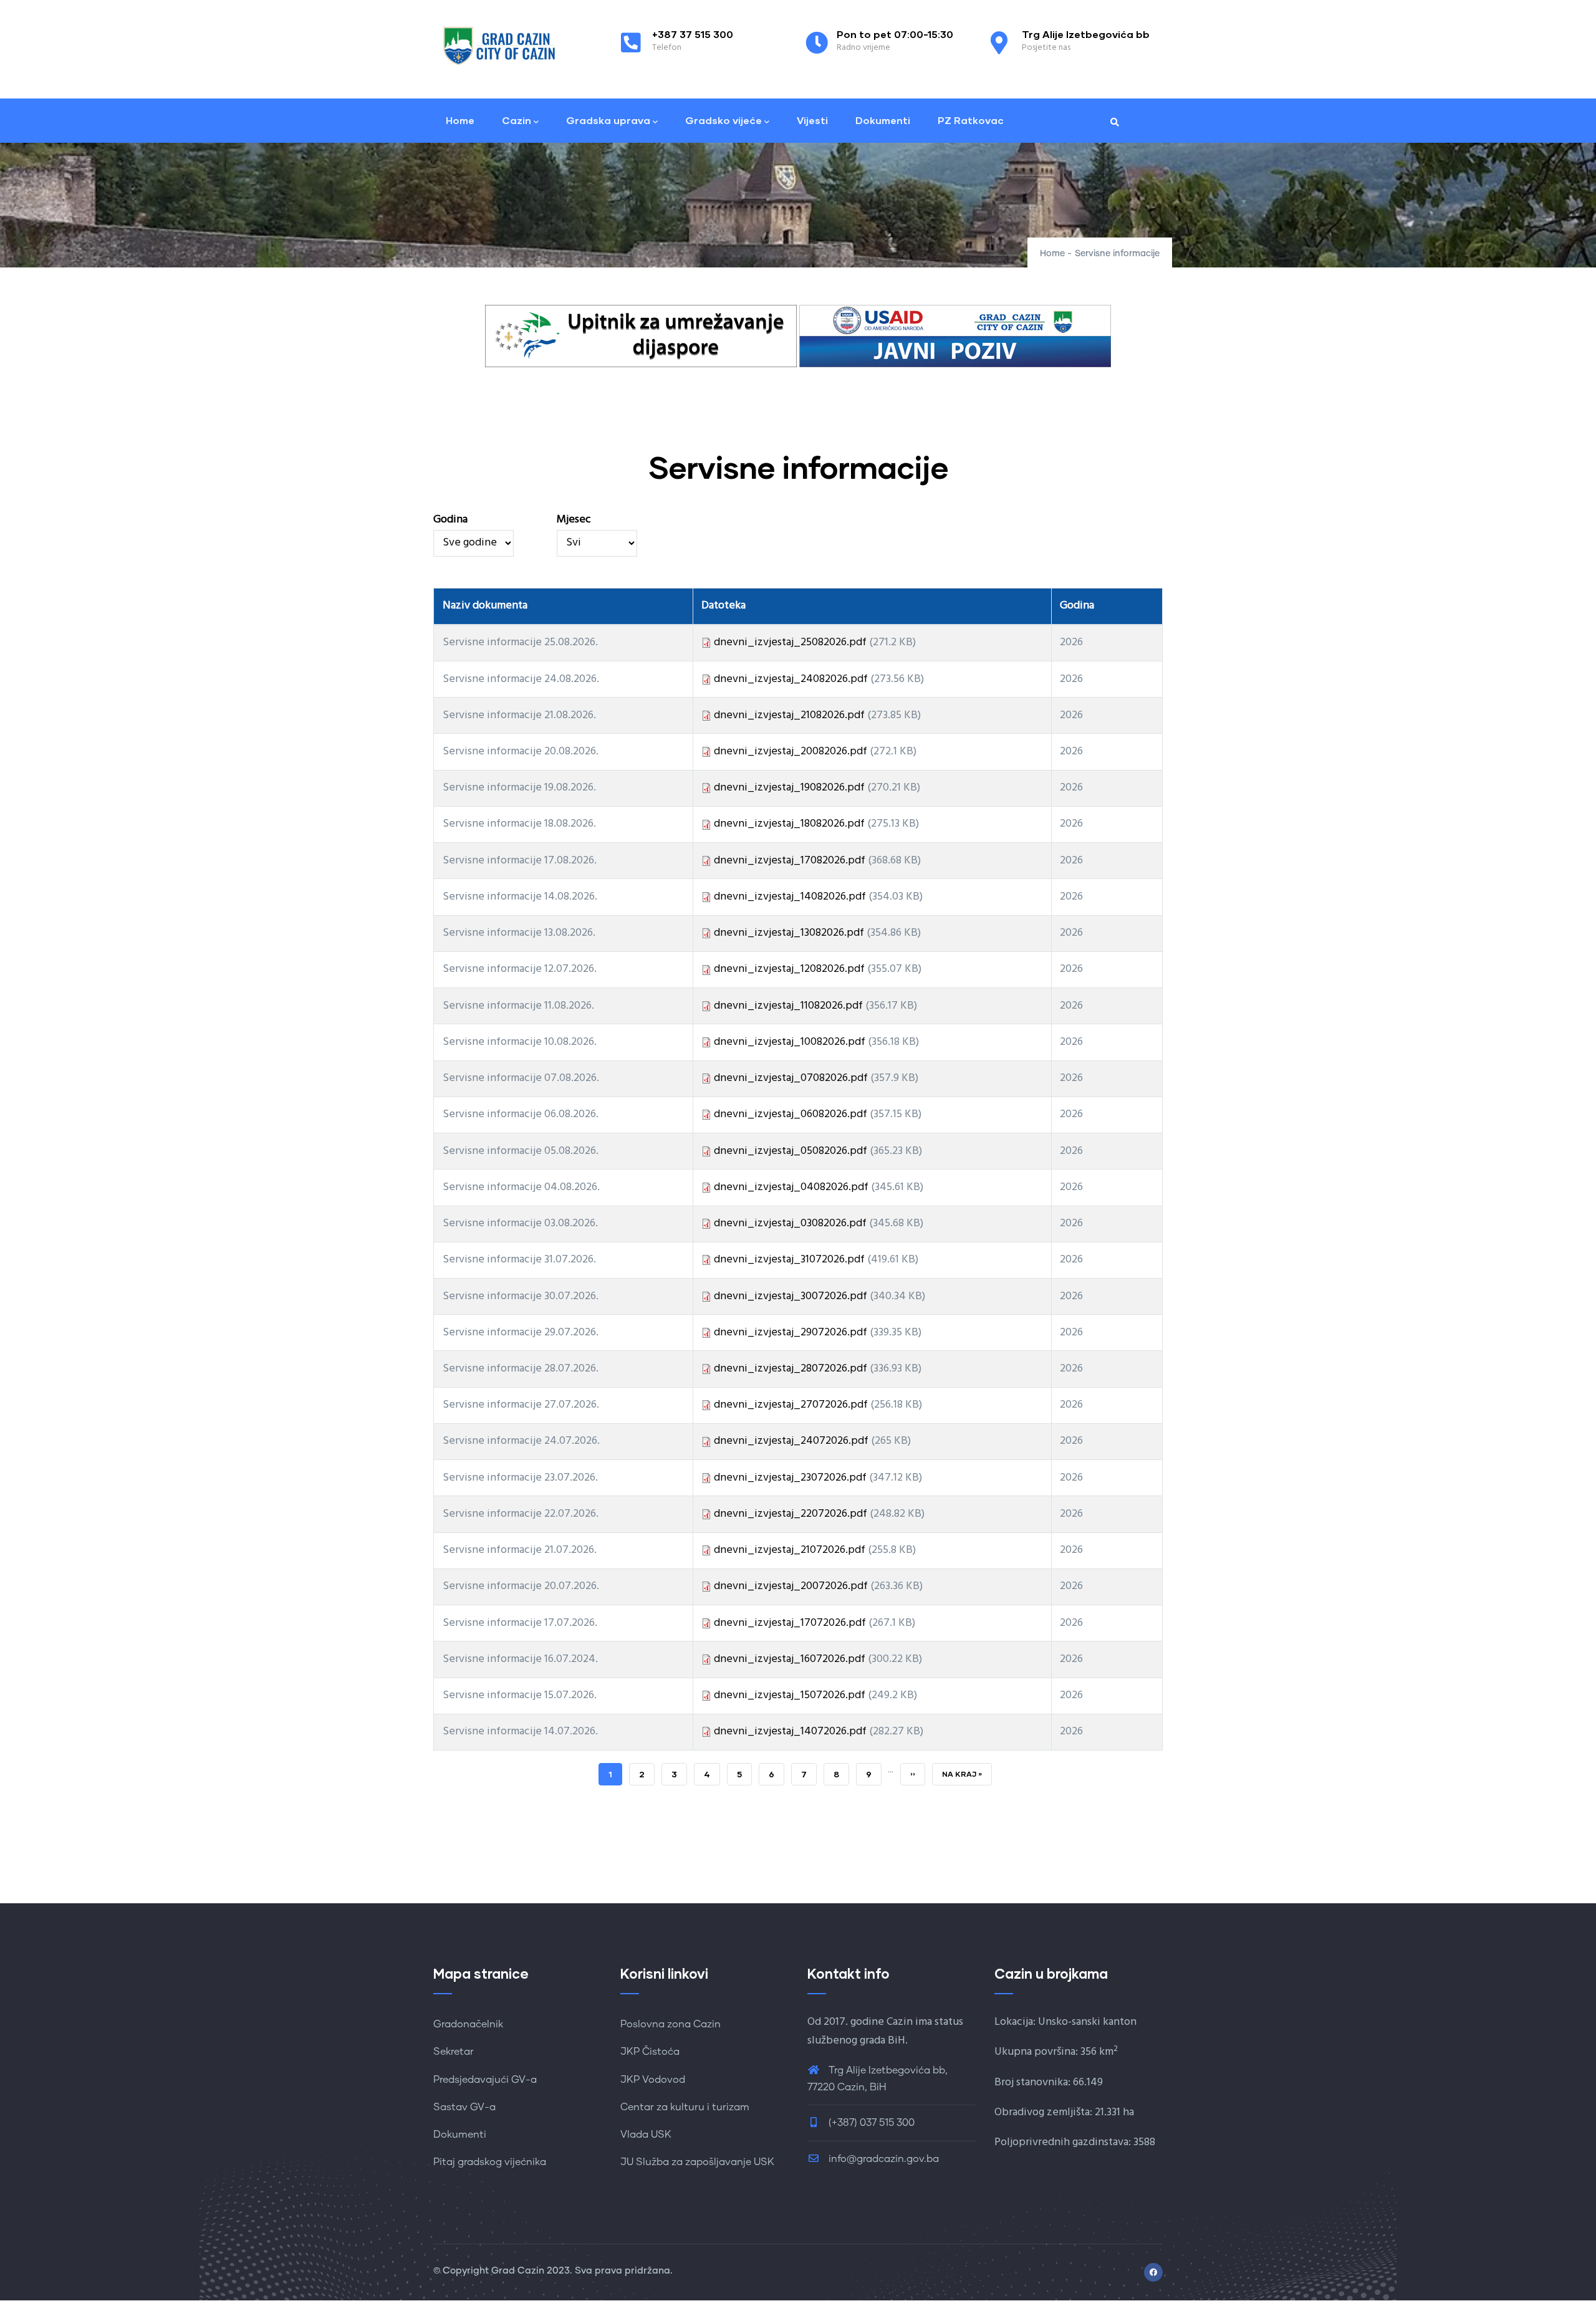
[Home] (502, 46)
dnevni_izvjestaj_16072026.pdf (790, 1659)
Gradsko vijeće (723, 120)
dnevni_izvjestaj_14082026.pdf (790, 897)
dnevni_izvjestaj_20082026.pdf (791, 752)
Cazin (517, 120)
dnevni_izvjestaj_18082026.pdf (789, 824)
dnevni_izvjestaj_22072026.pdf (791, 1514)
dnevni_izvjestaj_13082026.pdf (789, 933)
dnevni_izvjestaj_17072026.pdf (790, 1623)
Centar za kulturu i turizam (685, 2107)
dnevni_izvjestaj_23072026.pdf (790, 1478)
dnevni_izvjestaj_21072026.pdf (790, 1550)
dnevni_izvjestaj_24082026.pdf (791, 679)
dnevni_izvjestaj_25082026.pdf (790, 642)
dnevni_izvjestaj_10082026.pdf (790, 1042)
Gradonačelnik (468, 2024)
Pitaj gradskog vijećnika (490, 2162)
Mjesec (574, 520)
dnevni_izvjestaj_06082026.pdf (791, 1114)
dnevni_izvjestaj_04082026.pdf (791, 1187)
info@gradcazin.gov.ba (884, 2159)
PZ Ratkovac (971, 120)
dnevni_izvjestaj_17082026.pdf (790, 861)
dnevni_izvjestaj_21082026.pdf (789, 715)
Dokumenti (883, 120)
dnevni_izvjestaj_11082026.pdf (788, 1006)
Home (460, 120)
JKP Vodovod (653, 2080)
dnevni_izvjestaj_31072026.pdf (789, 1260)
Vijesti (812, 120)
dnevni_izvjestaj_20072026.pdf (791, 1586)
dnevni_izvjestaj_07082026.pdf (791, 1078)
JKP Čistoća (650, 2052)
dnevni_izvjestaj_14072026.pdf (790, 1732)
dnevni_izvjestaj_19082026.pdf (789, 788)
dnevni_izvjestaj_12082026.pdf (789, 969)
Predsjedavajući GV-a (485, 2080)
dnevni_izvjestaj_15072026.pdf (790, 1695)
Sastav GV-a (464, 2107)
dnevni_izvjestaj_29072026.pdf (791, 1333)
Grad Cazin (518, 2271)
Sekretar (454, 2052)
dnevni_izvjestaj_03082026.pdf (790, 1223)
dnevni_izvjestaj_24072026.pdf (791, 1441)
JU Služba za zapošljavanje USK (697, 2162)
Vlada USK (646, 2135)
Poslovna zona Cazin (671, 2024)
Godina (450, 520)
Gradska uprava (608, 120)
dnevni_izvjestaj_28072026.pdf (791, 1369)
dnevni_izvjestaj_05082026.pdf (791, 1151)
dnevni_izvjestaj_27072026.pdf (791, 1405)
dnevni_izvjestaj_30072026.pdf (791, 1296)
